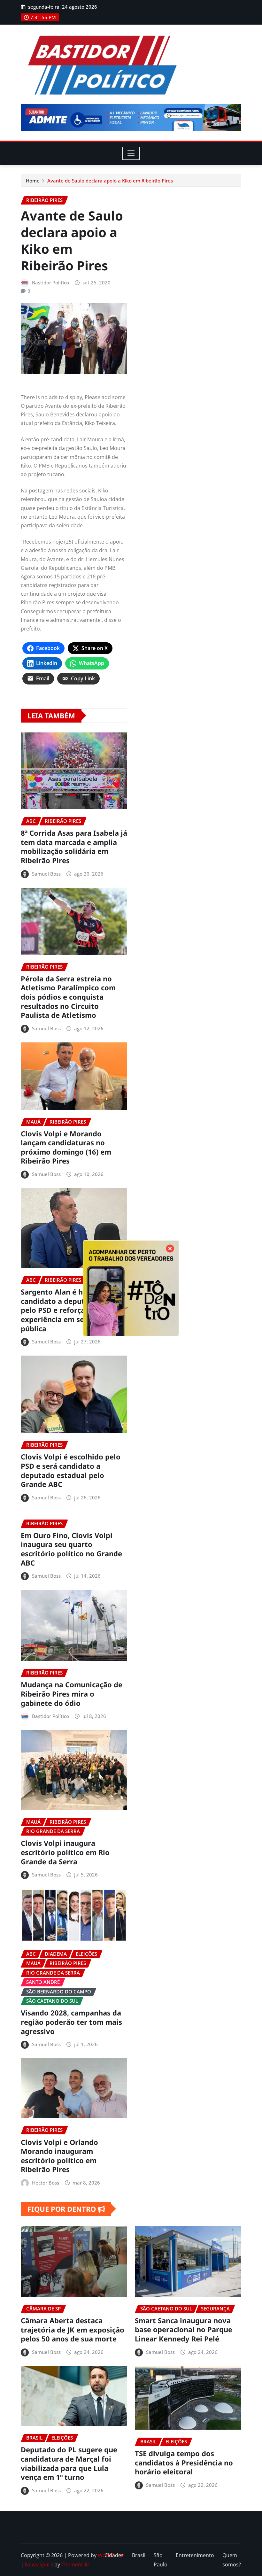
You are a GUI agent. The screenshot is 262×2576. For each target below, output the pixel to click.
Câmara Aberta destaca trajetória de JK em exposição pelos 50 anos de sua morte (73, 2329)
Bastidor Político (50, 282)
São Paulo (161, 2560)
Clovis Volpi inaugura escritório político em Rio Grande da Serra (65, 1852)
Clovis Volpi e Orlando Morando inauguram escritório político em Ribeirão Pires (59, 2156)
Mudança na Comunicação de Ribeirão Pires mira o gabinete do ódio (72, 1694)
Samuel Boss (46, 874)
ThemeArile (75, 2564)
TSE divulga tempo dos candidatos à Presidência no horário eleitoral (184, 2462)
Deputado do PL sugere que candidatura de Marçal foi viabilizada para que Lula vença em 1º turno (69, 2463)
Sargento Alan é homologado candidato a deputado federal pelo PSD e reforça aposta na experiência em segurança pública (73, 1310)
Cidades (114, 2555)
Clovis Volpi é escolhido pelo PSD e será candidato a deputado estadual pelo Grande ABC (71, 1470)
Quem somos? (232, 2560)
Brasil (139, 2555)
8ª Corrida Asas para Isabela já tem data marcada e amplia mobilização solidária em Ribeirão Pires (74, 847)
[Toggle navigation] (131, 153)
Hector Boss (46, 2183)
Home (33, 181)
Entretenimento (195, 2555)
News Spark (39, 2564)
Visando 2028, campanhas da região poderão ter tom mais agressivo (71, 2022)
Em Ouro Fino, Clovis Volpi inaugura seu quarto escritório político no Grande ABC (71, 1549)
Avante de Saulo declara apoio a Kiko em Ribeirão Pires (110, 181)
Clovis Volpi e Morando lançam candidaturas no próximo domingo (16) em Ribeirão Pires (66, 1147)
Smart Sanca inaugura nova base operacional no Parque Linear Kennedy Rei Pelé (184, 2329)
